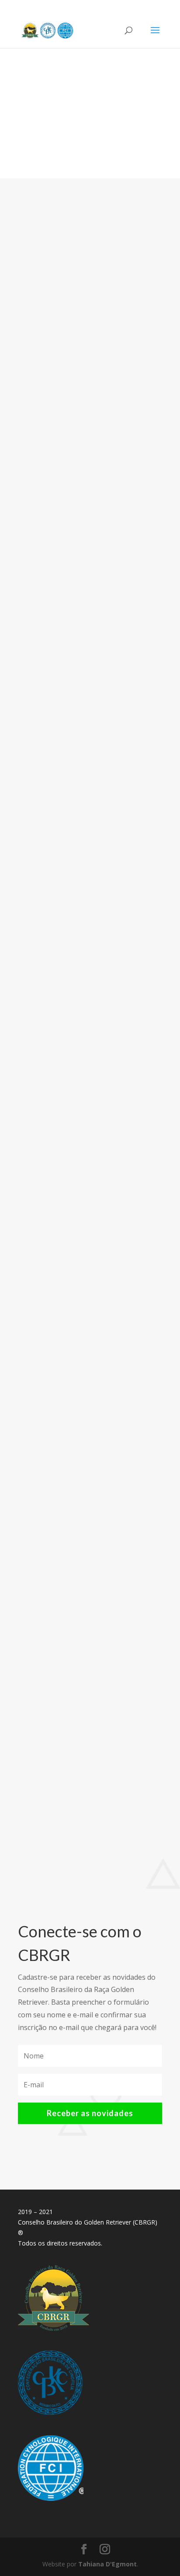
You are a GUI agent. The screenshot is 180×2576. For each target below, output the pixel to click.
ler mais (40, 506)
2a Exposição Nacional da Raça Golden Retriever (80, 350)
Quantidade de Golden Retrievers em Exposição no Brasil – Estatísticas (86, 1612)
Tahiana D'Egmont (78, 367)
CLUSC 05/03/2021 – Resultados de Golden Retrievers (74, 661)
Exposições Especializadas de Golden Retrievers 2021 (88, 984)
